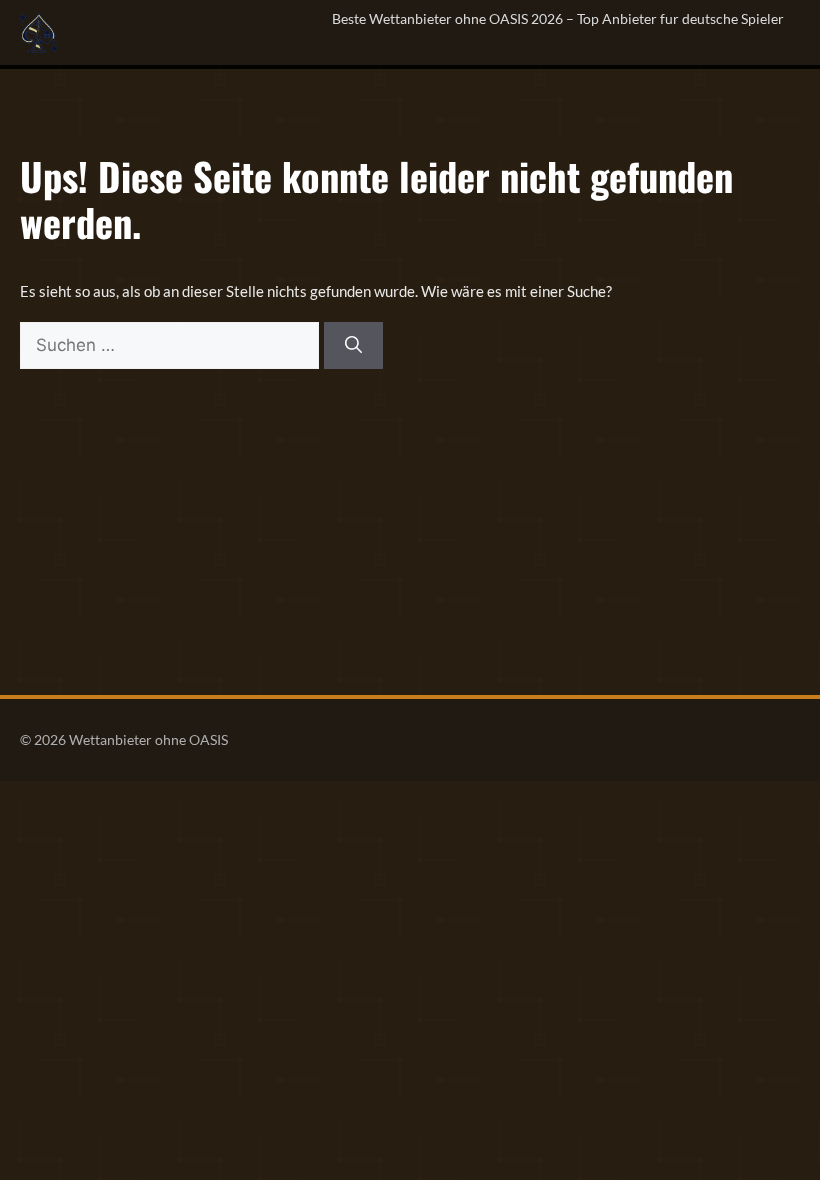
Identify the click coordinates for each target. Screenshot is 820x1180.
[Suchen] (353, 346)
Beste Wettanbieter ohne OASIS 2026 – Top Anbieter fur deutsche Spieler (558, 18)
